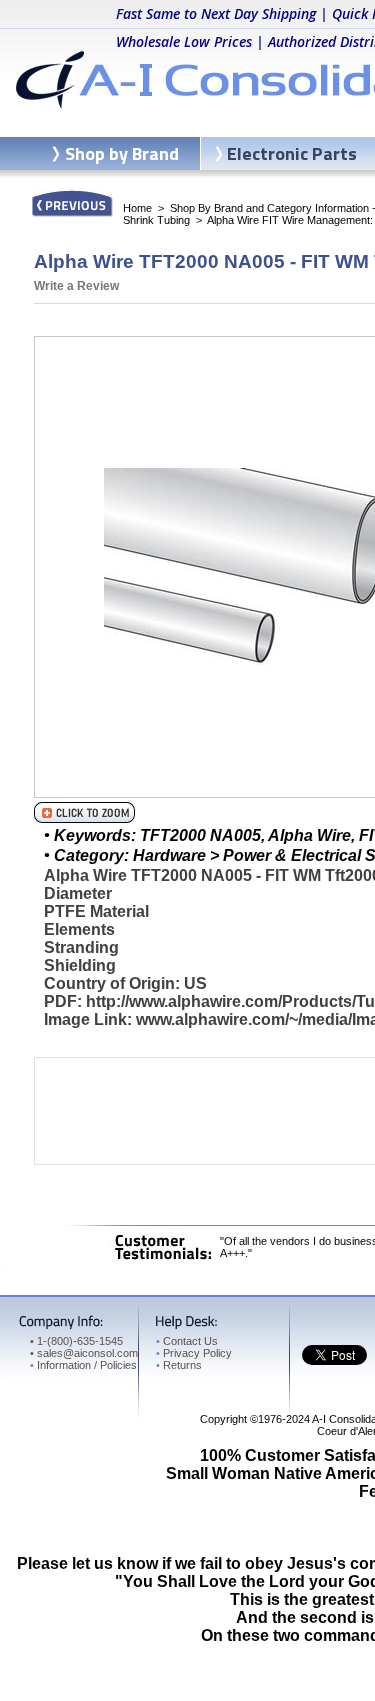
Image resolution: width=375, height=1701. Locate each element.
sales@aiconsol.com (87, 1353)
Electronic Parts (292, 153)
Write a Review (76, 286)
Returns (179, 1365)
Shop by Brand (122, 153)
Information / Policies (83, 1365)
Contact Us (187, 1341)
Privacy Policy (194, 1353)
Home (137, 208)
